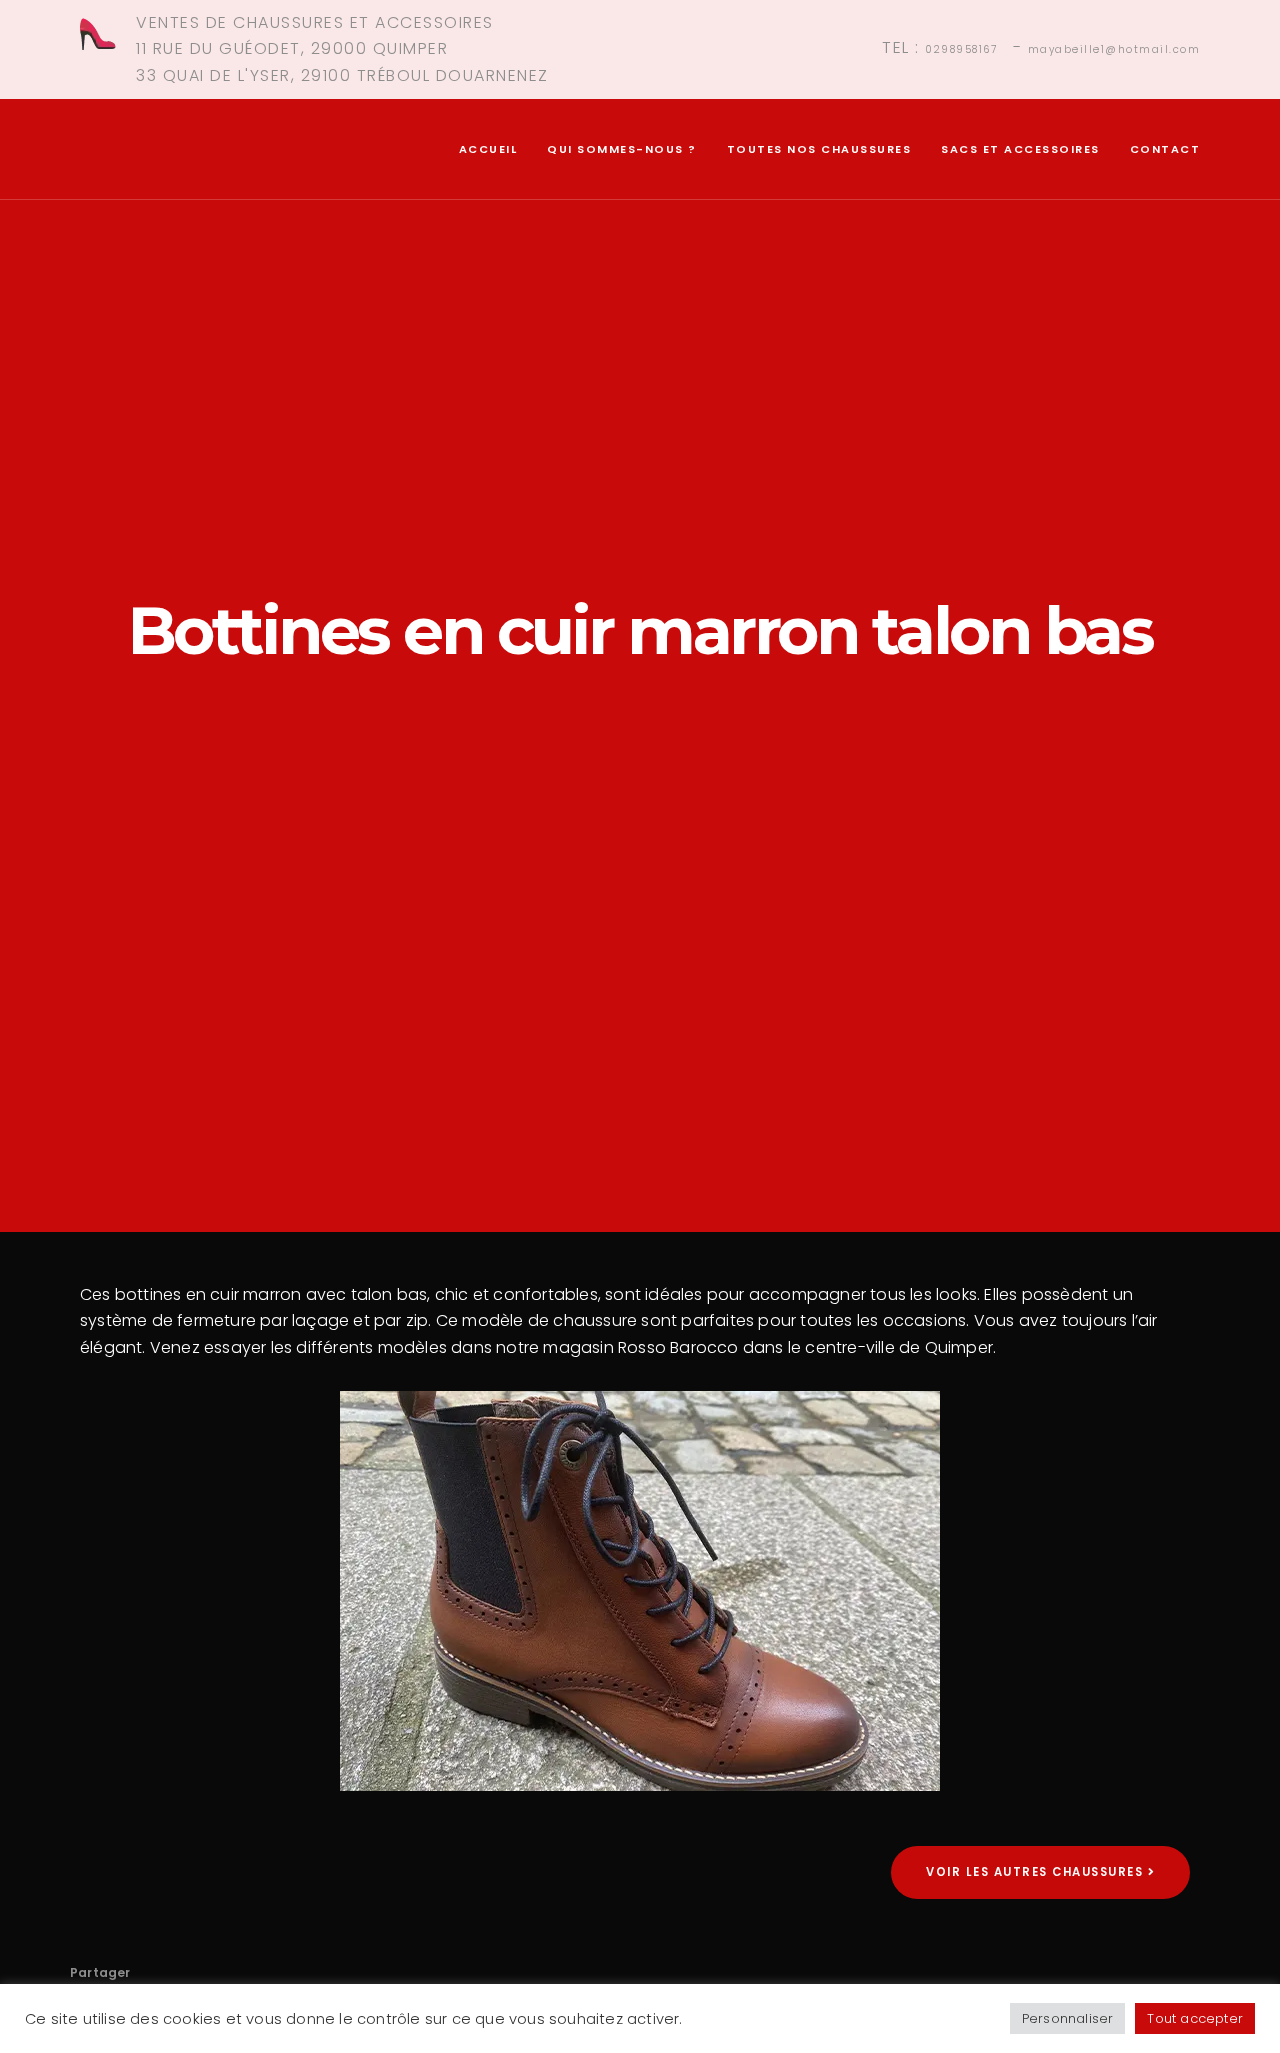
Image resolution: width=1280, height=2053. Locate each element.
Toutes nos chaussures (819, 149)
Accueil (488, 149)
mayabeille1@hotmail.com (1114, 49)
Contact (1165, 149)
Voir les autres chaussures (1037, 1872)
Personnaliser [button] (1068, 2018)
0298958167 (961, 49)
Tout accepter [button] (1195, 2018)
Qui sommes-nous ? (622, 149)
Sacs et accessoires (1020, 149)
